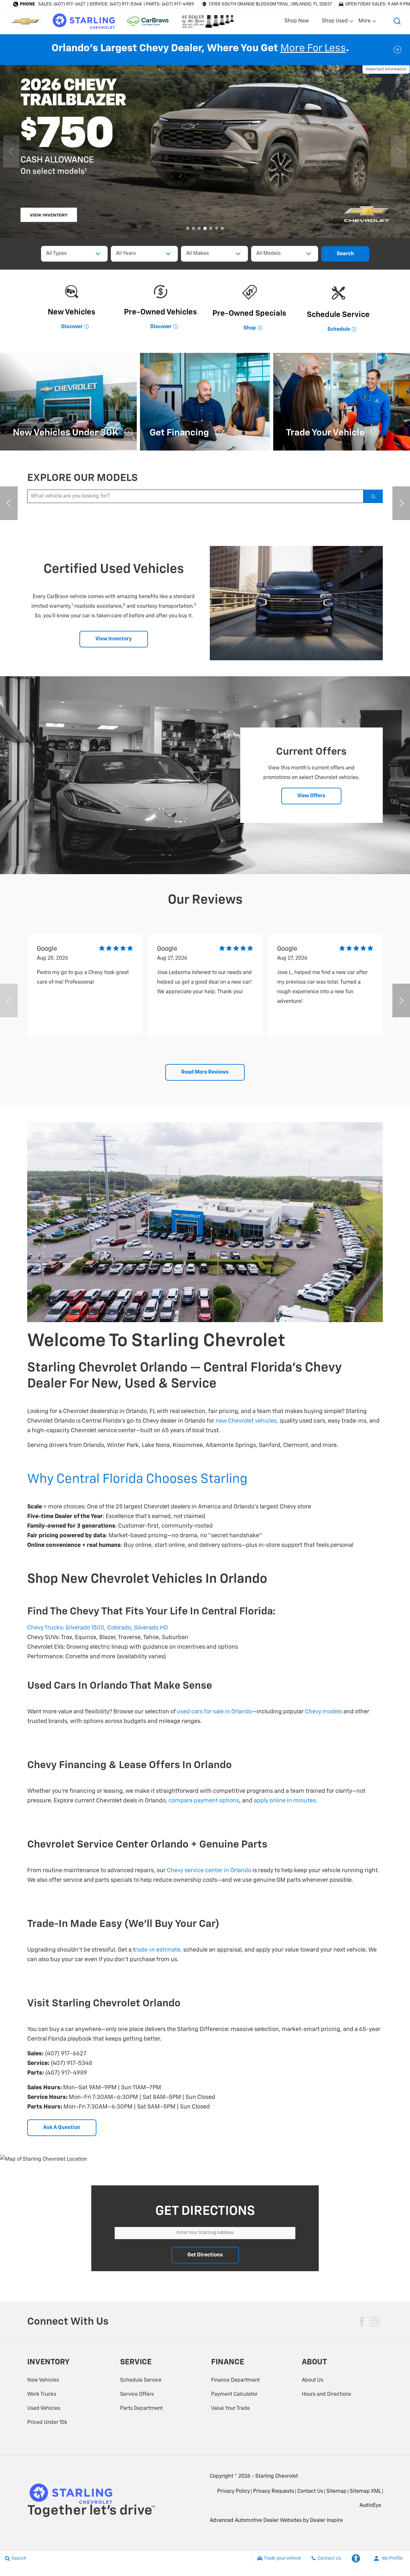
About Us (312, 2380)
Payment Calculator (234, 2394)
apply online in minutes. (286, 1801)
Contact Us (310, 2491)
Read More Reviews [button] (205, 1072)
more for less (313, 48)
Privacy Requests (274, 2491)
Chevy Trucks (45, 1628)
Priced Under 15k (47, 2423)
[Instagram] (375, 2322)
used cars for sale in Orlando (214, 1712)
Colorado (119, 1628)
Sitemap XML (365, 2491)
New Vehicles (43, 2380)
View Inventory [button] (114, 639)
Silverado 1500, (86, 1628)
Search (345, 254)
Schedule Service (141, 2380)
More (365, 22)
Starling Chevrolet (277, 2476)
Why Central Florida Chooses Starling (137, 1479)
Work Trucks (42, 2394)
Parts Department (141, 2409)
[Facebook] (362, 2322)
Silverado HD (151, 1628)
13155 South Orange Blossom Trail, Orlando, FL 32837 (270, 4)
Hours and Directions (326, 2394)
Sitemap (336, 2491)
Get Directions (205, 2255)
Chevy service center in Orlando (208, 1871)
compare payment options (204, 1801)
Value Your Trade (230, 2409)
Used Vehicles (44, 2409)
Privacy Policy (234, 2491)
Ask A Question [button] (62, 2128)
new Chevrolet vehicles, (247, 1421)
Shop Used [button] (335, 22)
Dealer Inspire (326, 2521)
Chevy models (324, 1712)
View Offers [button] (311, 796)
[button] (397, 21)
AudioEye (370, 2506)
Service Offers (137, 2394)
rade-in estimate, (159, 1950)
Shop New (297, 21)
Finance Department (235, 2380)
